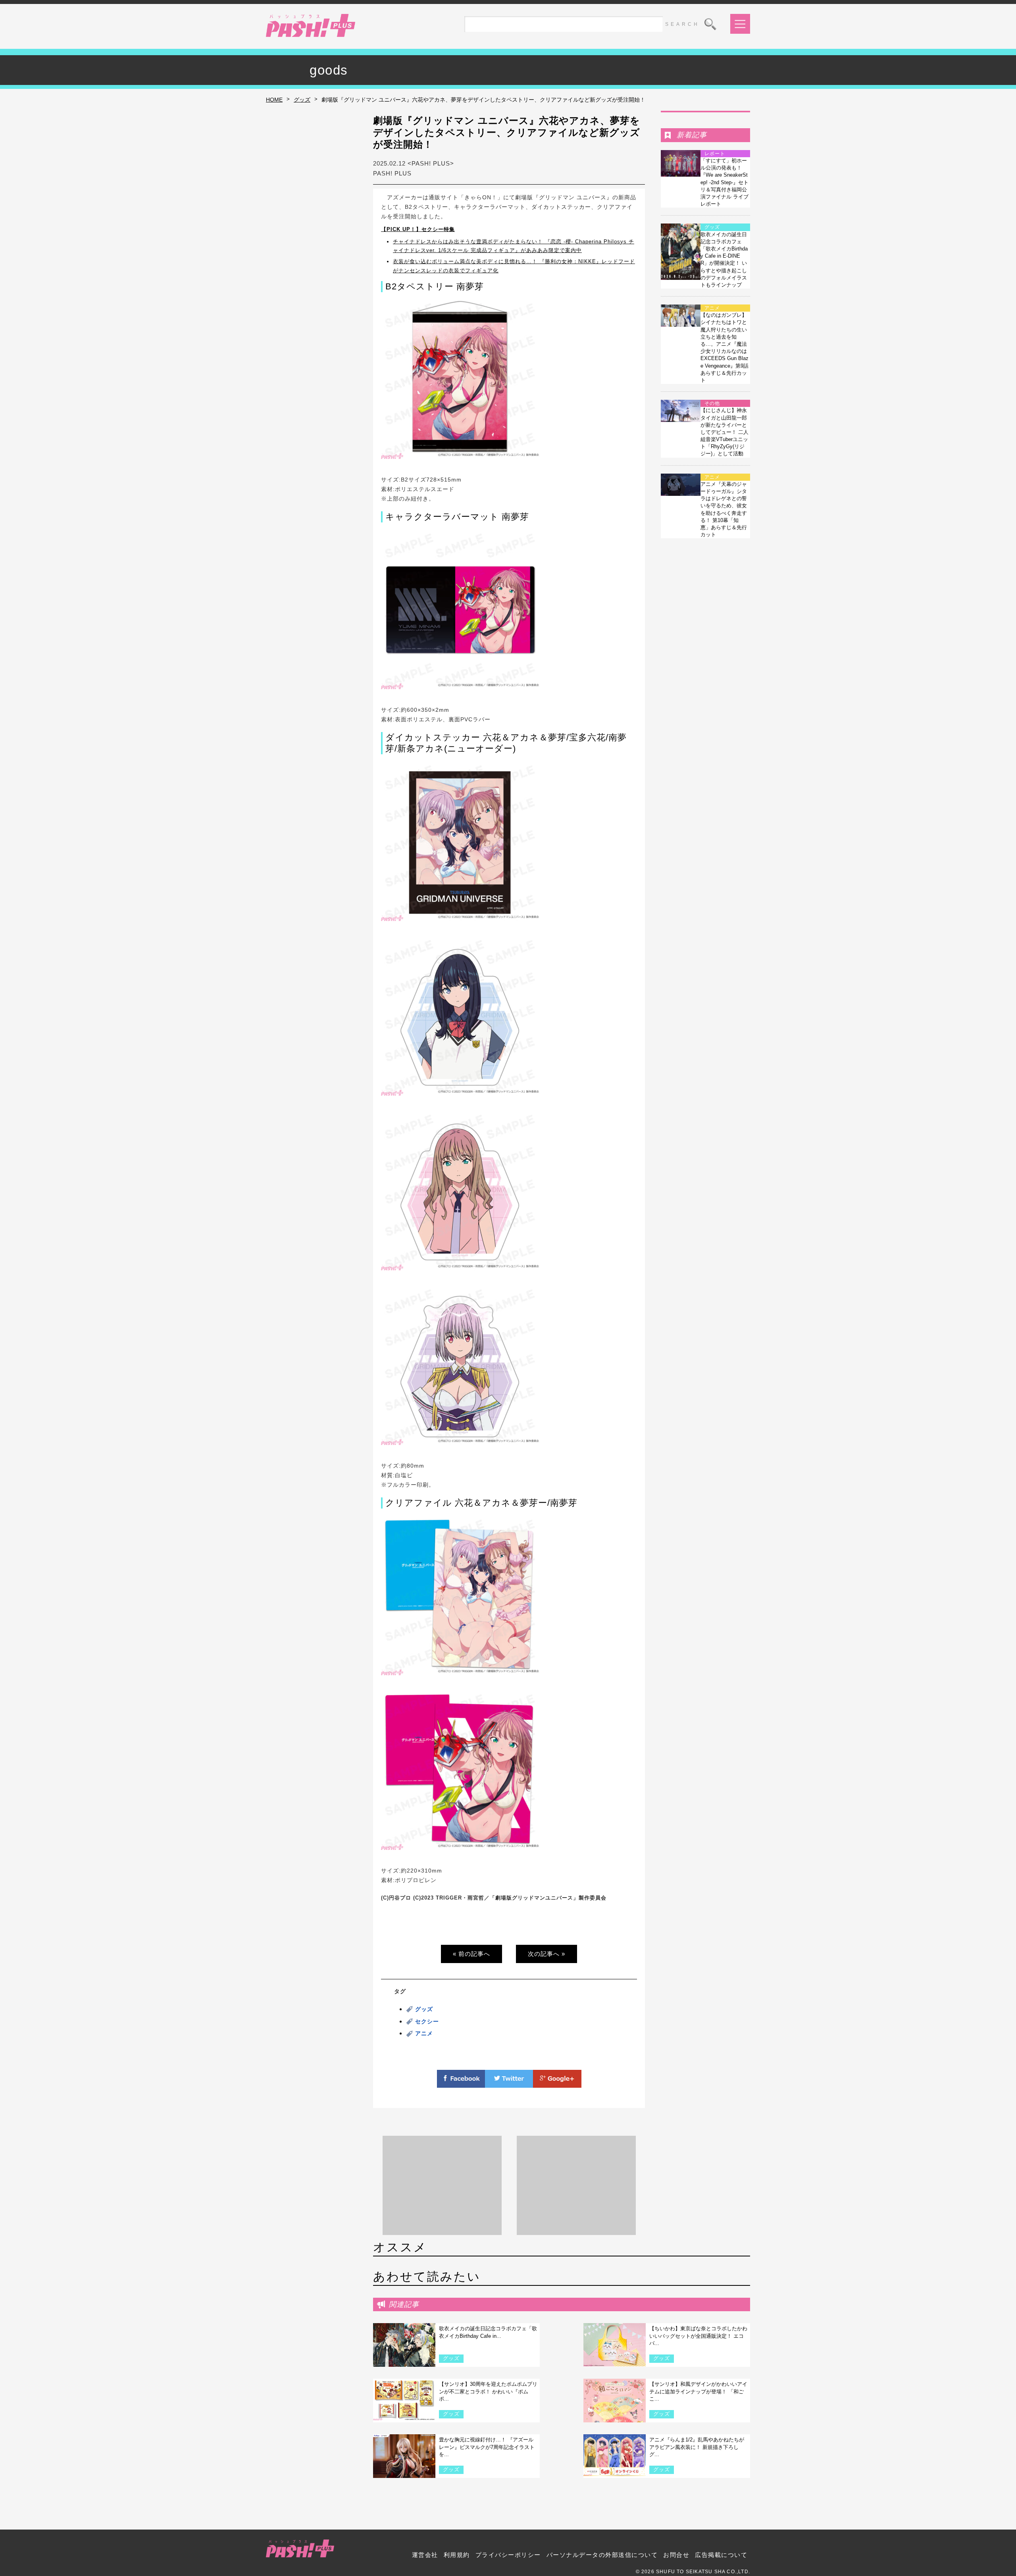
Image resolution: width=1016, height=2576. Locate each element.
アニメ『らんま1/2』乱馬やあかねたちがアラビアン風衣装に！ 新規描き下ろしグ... (697, 2447)
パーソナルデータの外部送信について (602, 2555)
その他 (712, 403)
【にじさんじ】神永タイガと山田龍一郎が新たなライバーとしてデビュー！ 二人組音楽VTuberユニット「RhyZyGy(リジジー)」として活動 (724, 432)
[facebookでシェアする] (461, 2083)
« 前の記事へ (471, 1954)
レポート (715, 154)
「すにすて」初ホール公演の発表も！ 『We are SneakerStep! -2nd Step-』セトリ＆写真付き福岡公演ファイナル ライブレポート (724, 182)
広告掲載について (721, 2555)
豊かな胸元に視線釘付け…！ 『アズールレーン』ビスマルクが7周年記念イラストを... (487, 2447)
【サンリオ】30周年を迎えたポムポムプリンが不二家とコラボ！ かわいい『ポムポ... (488, 2391)
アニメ (424, 2033)
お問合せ (676, 2555)
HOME (274, 100)
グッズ (302, 100)
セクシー (427, 2021)
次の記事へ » (546, 1954)
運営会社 (425, 2555)
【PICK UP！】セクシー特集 (418, 229)
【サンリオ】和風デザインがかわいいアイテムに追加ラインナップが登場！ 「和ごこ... (698, 2391)
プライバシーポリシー (508, 2555)
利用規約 (457, 2555)
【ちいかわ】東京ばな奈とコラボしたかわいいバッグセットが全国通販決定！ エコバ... (698, 2336)
